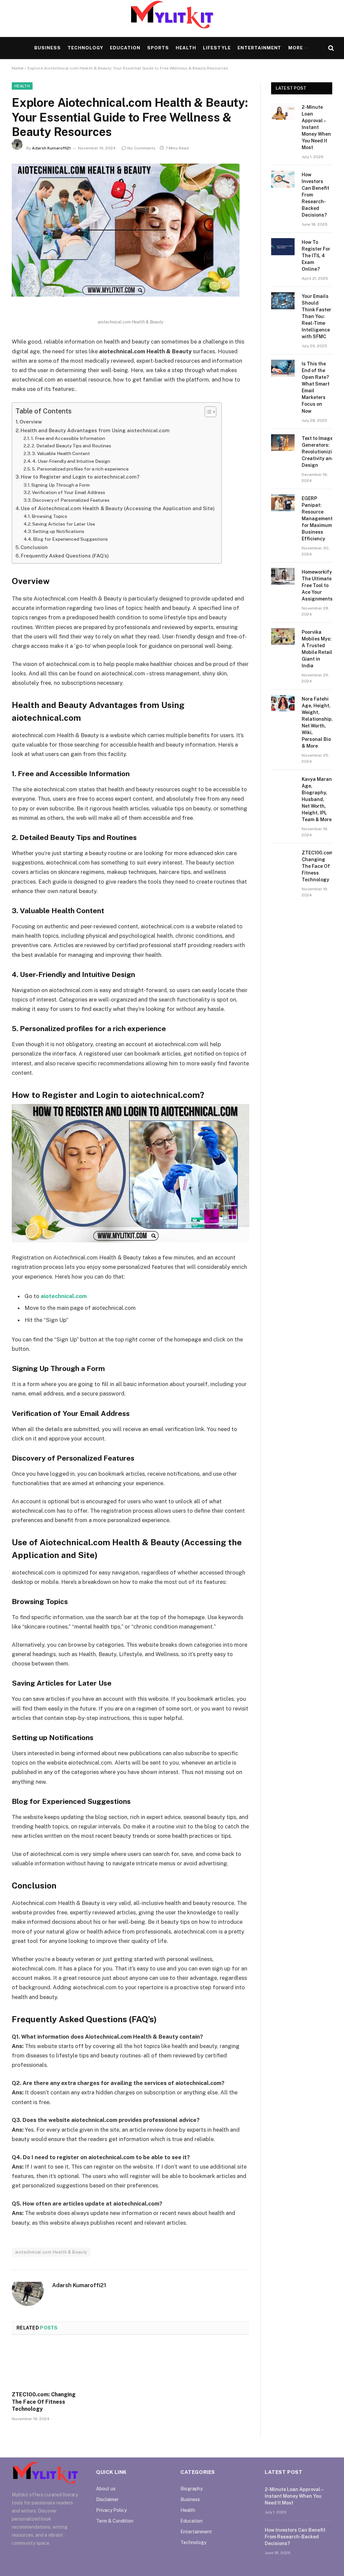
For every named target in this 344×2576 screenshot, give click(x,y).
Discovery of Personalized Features (71, 500)
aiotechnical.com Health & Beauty (51, 2252)
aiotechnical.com (64, 1296)
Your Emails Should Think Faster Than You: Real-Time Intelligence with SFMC (316, 316)
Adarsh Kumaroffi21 (51, 148)
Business (48, 48)
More (296, 48)
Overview (31, 422)
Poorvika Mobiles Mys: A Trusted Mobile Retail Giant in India (317, 649)
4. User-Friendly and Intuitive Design (71, 461)
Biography (191, 2489)
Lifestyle (217, 48)
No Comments (141, 148)
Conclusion (34, 547)
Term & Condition (115, 2521)
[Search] (330, 48)
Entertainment (259, 48)
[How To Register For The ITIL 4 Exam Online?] (283, 247)
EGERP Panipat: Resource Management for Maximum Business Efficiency (317, 519)
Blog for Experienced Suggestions (70, 539)
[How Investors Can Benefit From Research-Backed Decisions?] (283, 179)
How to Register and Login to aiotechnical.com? (80, 477)
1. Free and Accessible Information (68, 438)
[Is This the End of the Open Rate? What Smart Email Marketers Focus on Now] (283, 368)
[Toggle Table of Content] (207, 412)
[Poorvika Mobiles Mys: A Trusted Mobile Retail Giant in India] (283, 636)
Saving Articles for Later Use (64, 524)
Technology (85, 48)
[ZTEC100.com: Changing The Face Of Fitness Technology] (48, 2365)
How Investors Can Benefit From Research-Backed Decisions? (315, 195)
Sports (158, 48)
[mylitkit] (172, 19)
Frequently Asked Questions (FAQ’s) (65, 556)
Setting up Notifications (58, 531)
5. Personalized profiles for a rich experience (80, 469)
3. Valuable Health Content (61, 453)
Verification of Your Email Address (69, 492)
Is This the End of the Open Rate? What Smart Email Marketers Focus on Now (316, 387)
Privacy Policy (111, 2510)
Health (186, 48)
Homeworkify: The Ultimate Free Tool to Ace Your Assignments (317, 585)
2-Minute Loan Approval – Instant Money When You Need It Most (316, 127)
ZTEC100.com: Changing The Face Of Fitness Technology (44, 2402)
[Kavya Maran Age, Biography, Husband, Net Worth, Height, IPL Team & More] (283, 784)
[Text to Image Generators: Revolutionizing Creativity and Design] (283, 443)
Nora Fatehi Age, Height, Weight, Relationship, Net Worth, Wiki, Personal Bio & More (317, 722)
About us (106, 2489)
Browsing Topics (49, 516)
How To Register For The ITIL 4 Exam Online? (316, 256)
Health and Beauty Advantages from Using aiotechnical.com (95, 430)
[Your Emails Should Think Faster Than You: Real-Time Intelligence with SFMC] (283, 301)
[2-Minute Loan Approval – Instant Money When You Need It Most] (283, 112)
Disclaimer (107, 2499)
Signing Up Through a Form (60, 485)
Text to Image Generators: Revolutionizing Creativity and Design (320, 452)
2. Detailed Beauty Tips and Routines (71, 446)
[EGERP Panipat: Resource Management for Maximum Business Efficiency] (283, 503)
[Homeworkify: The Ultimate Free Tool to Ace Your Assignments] (283, 576)
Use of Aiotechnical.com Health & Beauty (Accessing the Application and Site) (118, 508)
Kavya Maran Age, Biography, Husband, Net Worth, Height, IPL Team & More (317, 799)
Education (125, 48)
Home (18, 68)
